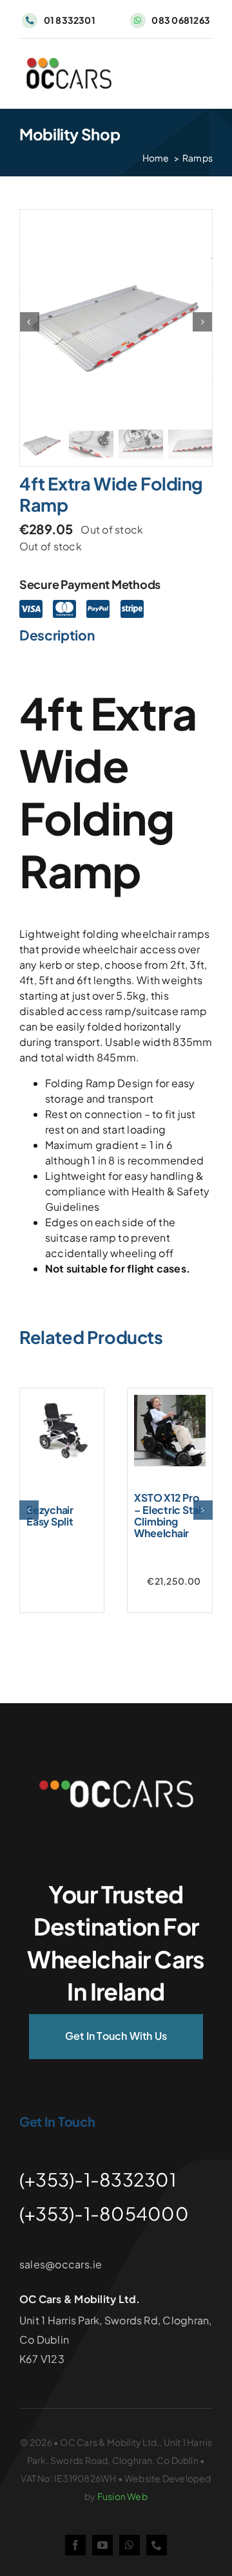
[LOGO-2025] (69, 63)
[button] (29, 1510)
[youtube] (102, 2545)
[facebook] (75, 2545)
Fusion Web (122, 2496)
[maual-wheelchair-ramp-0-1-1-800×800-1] (116, 322)
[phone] (157, 2545)
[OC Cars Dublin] (116, 1785)
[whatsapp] (130, 2545)
